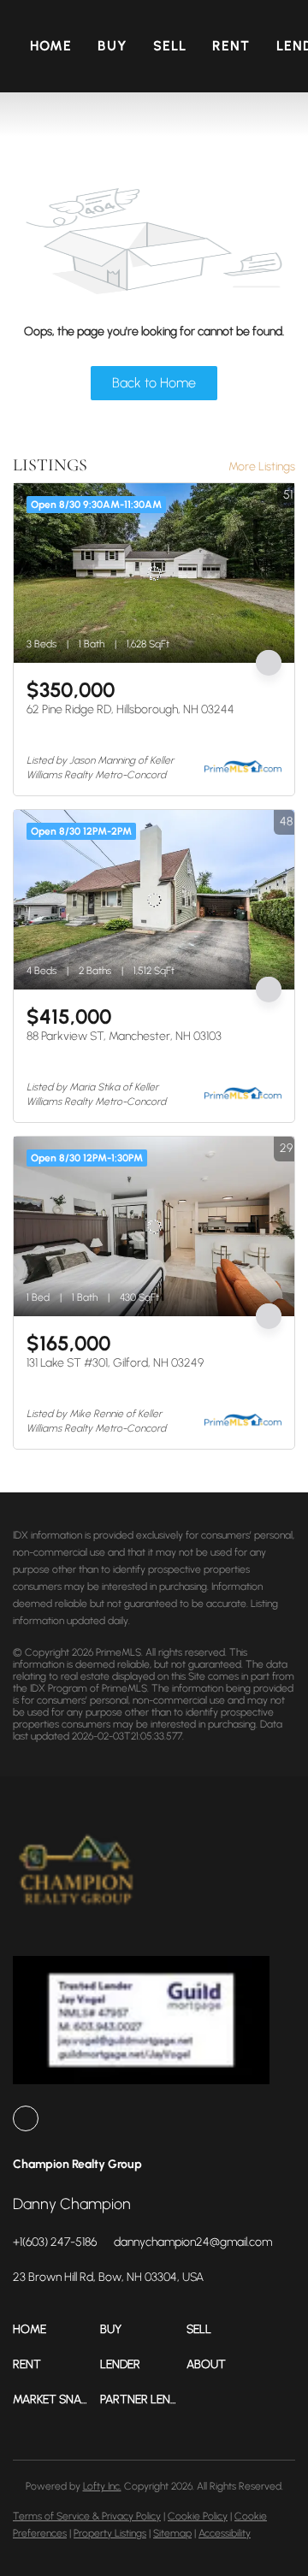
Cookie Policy (198, 2516)
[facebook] (26, 2118)
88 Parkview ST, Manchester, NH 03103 (124, 1036)
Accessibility (225, 2533)
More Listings (262, 467)
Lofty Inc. (102, 2486)
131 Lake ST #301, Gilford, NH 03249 (115, 1363)
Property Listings (110, 2533)
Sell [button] (170, 46)
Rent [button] (231, 46)
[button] (56, 2329)
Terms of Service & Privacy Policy (87, 2516)
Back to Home (154, 383)
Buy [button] (112, 46)
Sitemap (172, 2533)
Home (51, 46)
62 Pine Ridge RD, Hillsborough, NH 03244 (130, 709)
